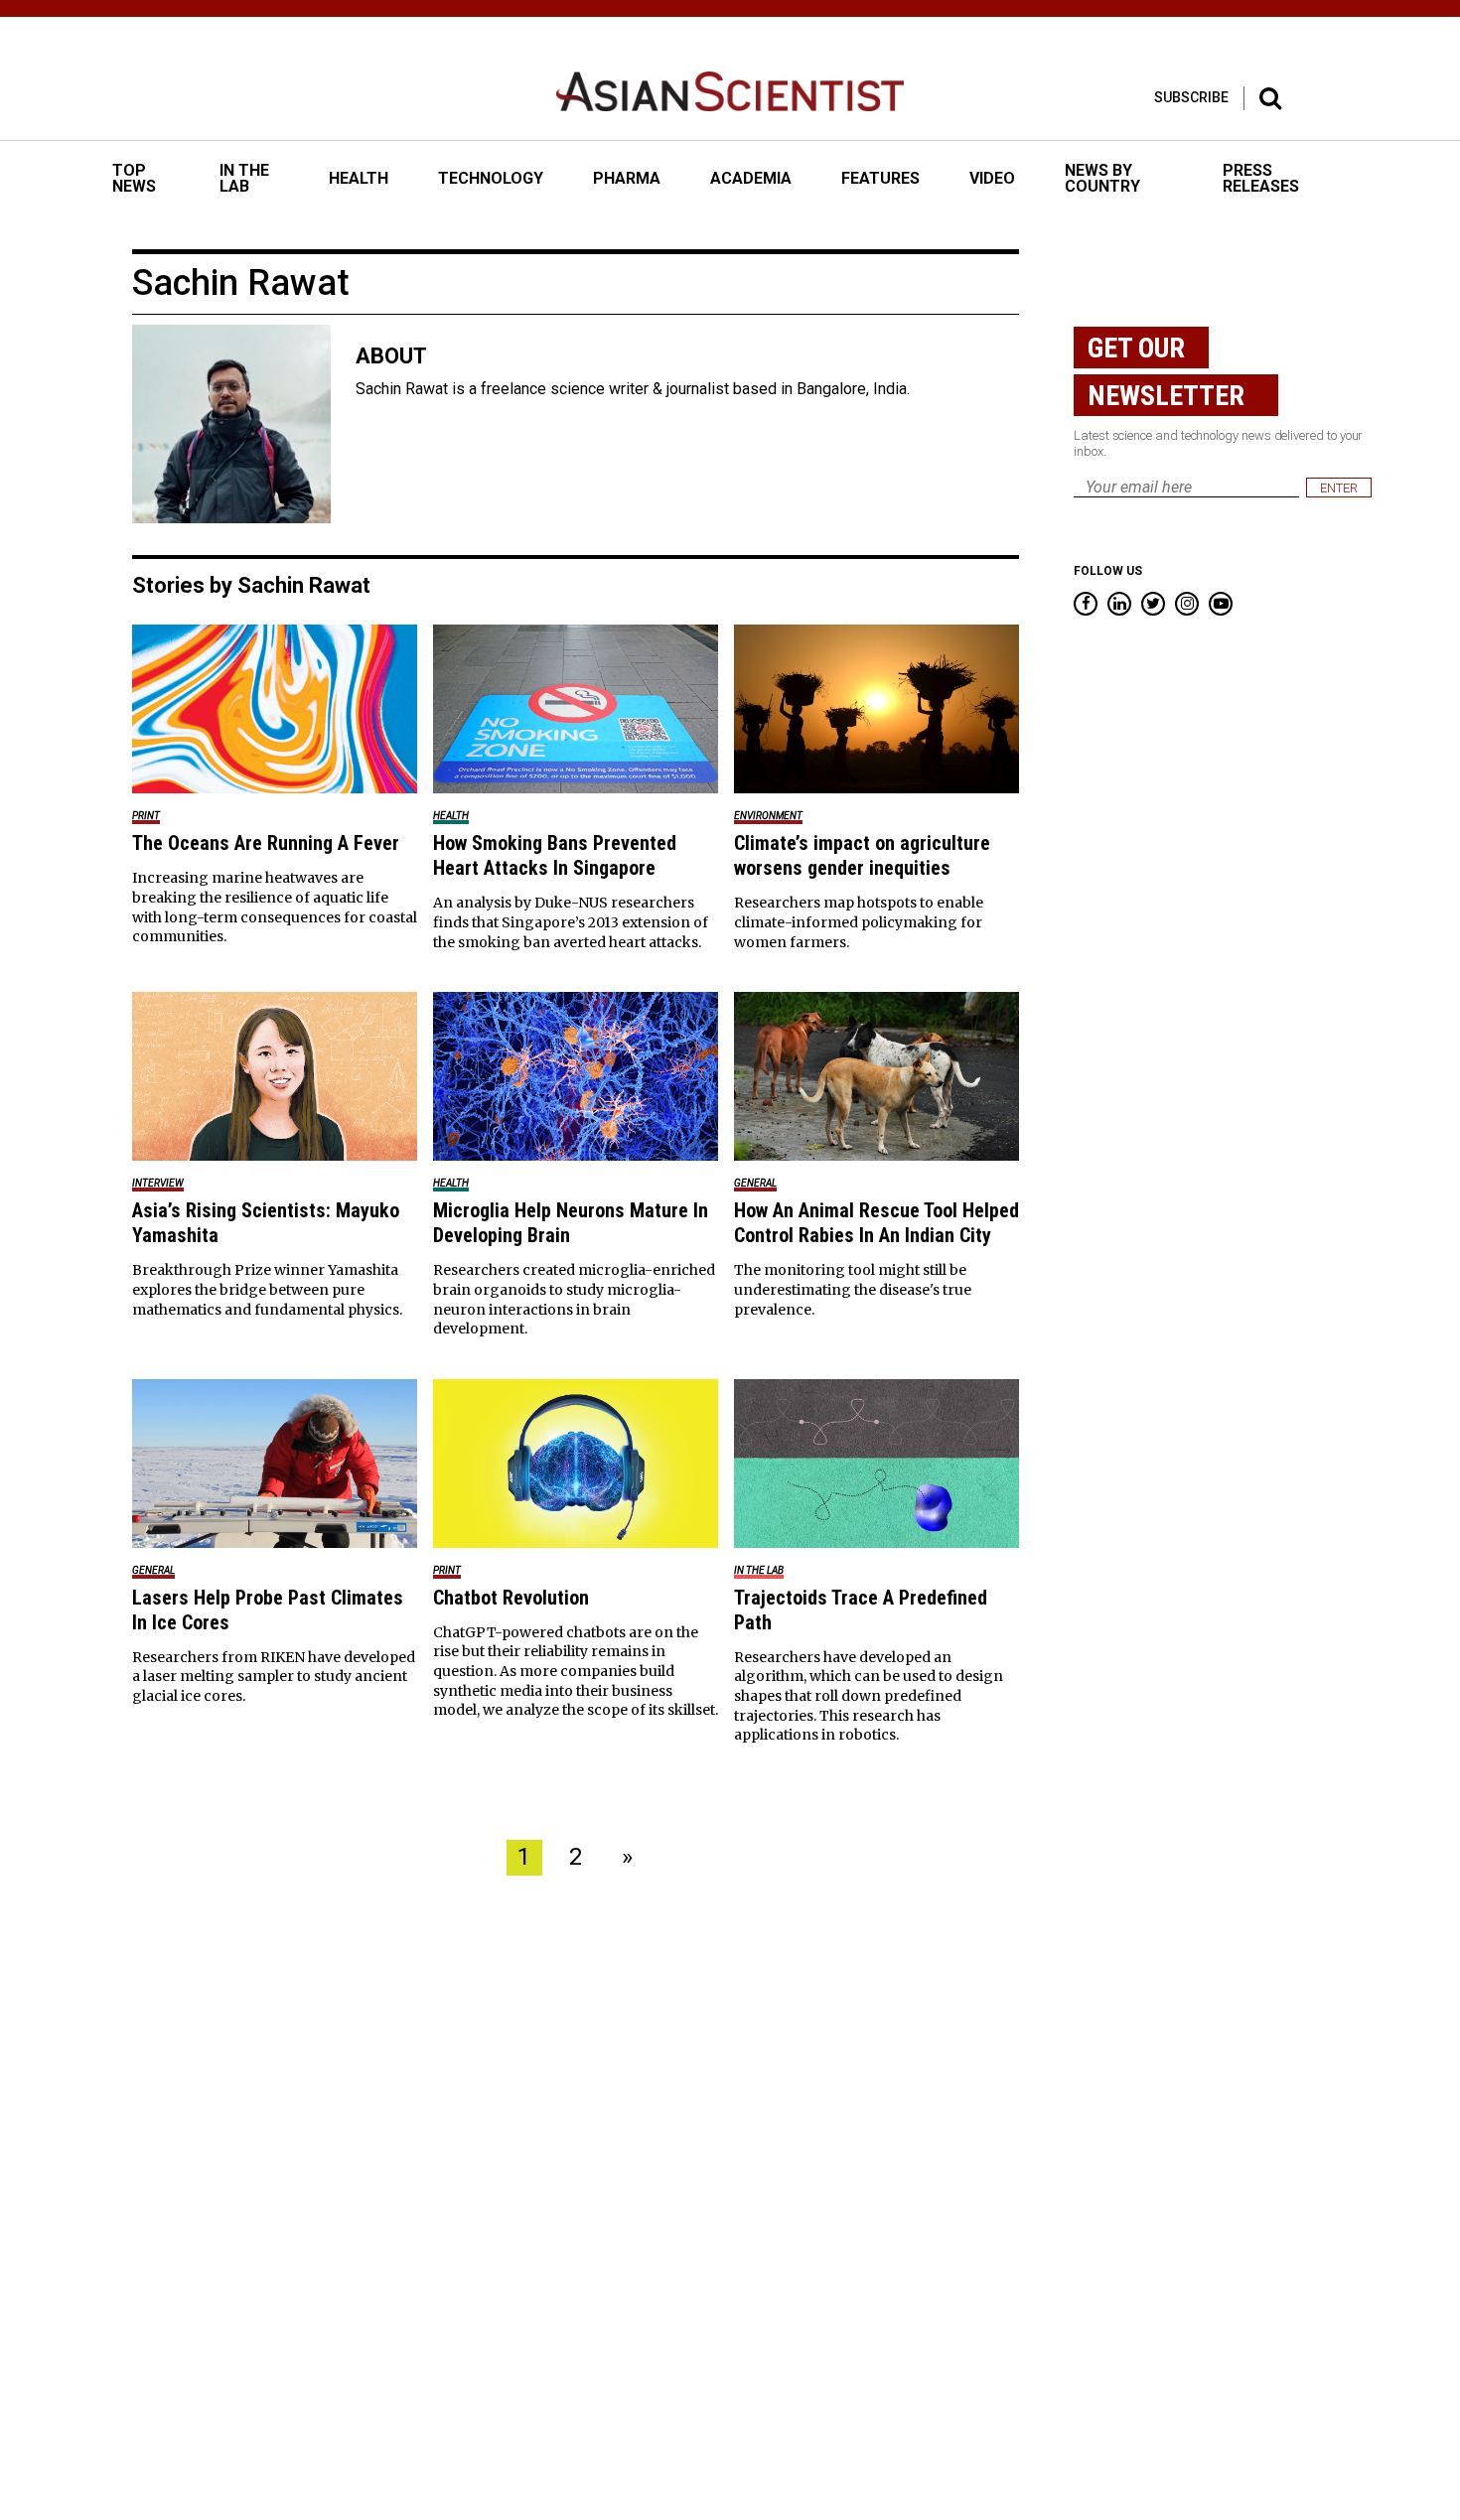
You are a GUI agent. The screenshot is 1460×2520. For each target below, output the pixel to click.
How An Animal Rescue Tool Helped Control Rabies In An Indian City (876, 1223)
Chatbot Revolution (511, 1598)
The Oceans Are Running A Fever (266, 843)
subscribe (1191, 97)
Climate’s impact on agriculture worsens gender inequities (862, 855)
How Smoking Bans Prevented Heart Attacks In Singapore (555, 855)
